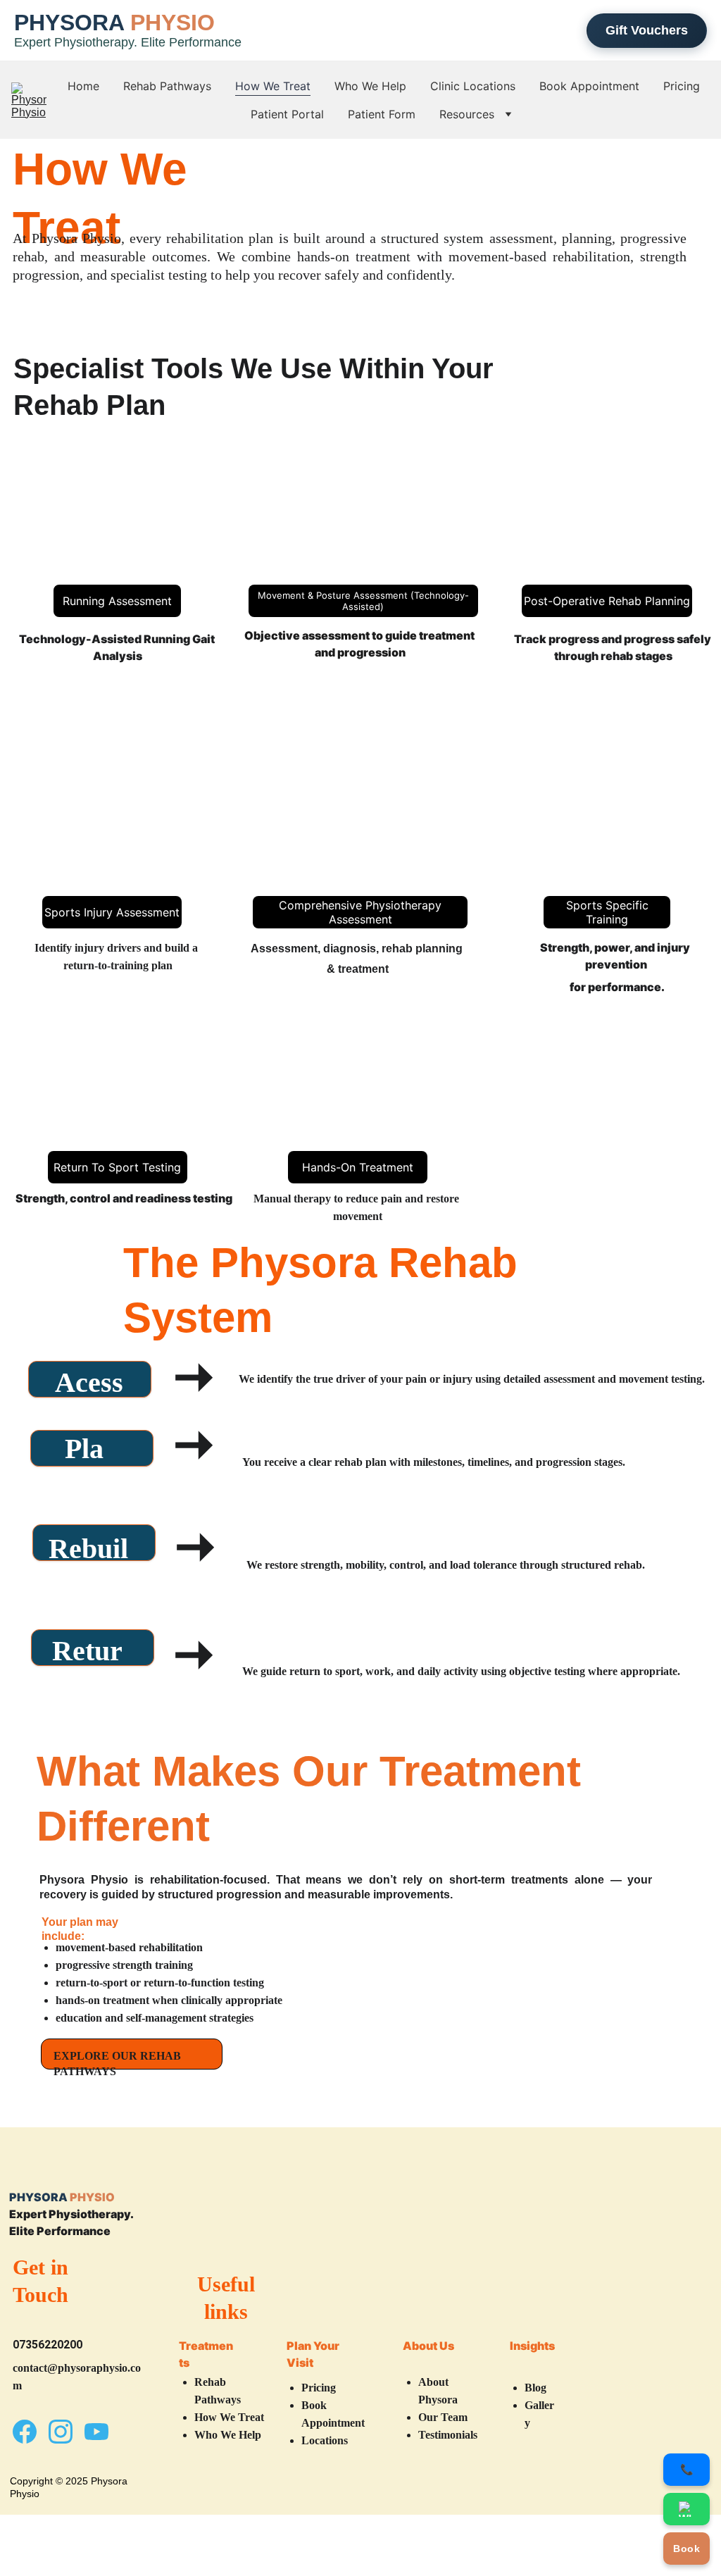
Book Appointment (589, 86)
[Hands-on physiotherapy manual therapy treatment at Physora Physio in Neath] (360, 1102)
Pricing (682, 86)
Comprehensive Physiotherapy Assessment (360, 912)
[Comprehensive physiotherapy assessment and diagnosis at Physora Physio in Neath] (360, 827)
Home (83, 86)
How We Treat (273, 86)
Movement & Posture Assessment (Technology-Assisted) (363, 601)
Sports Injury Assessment (112, 912)
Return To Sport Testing (117, 1167)
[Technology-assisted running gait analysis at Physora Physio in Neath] (117, 531)
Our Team (443, 2417)
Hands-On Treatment (358, 1167)
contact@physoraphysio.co (77, 2368)
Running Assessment (117, 601)
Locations (325, 2440)
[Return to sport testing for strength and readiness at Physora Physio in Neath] (124, 1102)
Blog (535, 2388)
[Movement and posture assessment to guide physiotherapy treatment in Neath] (601, 531)
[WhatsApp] (686, 2509)
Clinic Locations (473, 86)
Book (686, 2549)
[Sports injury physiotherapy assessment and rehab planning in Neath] (113, 828)
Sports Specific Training (607, 912)
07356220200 (48, 2345)
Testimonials (448, 2435)
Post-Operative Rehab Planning (607, 601)
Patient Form (382, 114)
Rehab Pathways (167, 86)
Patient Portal (287, 114)
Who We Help (370, 86)
